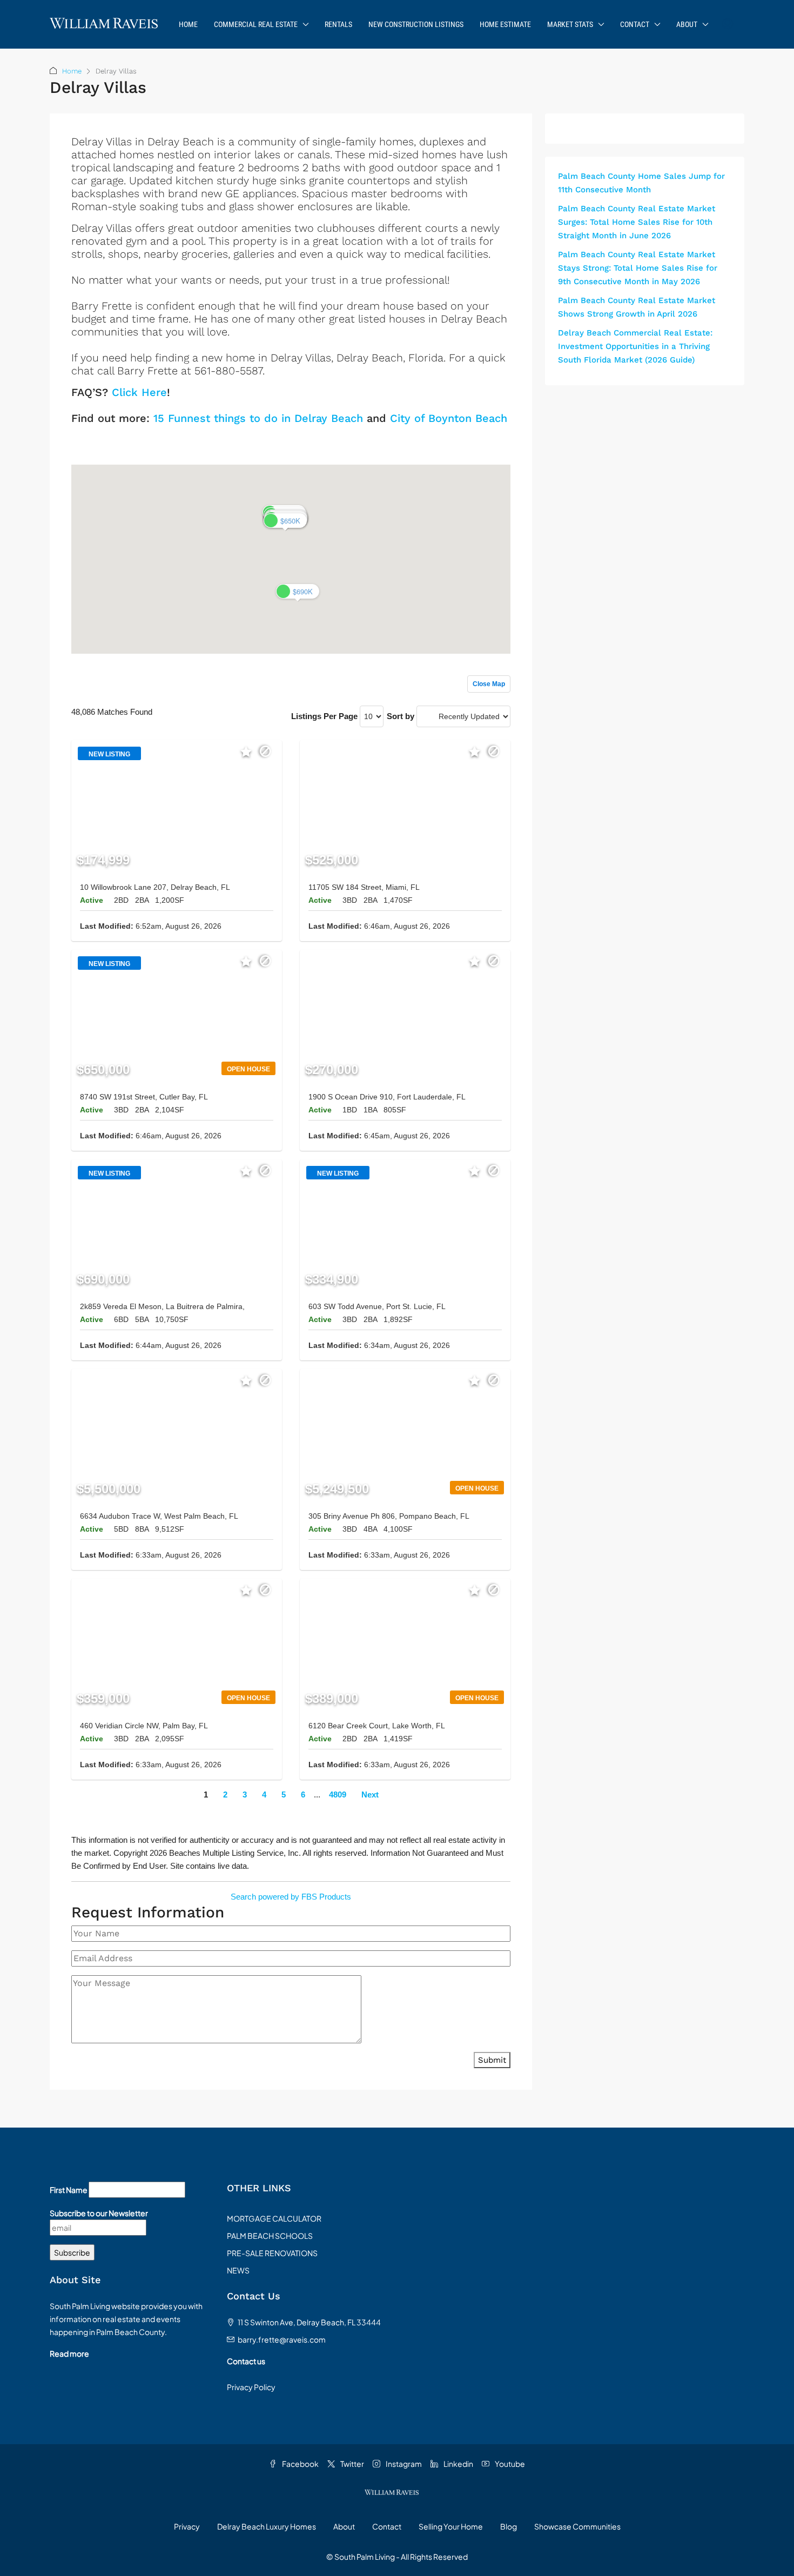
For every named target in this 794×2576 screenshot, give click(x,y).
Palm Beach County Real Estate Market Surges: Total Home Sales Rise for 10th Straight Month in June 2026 (637, 222)
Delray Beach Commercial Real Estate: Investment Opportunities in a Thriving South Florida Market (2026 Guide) (635, 346)
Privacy (187, 2526)
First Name (69, 2190)
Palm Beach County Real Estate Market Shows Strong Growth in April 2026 (637, 307)
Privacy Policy (251, 2387)
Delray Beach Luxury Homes (267, 2526)
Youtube (509, 2464)
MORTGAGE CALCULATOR (274, 2218)
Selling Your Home (451, 2526)
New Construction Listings (416, 24)
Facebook (300, 2464)
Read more (69, 2353)
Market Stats (570, 24)
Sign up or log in (481, 442)
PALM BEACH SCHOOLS (270, 2236)
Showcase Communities (577, 2526)
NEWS (238, 2270)
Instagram (403, 2464)
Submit (492, 2060)
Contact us (246, 2361)
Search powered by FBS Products (291, 1897)
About (687, 24)
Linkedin (458, 2464)
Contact (635, 24)
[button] (285, 521)
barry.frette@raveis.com (282, 2339)
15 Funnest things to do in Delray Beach (258, 418)
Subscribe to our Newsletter (99, 2213)
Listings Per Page (324, 716)
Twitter (352, 2464)
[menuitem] (728, 24)
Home (188, 24)
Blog (509, 2526)
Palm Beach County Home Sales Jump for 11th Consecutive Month (641, 183)
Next (370, 1795)
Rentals (338, 24)
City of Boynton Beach (449, 418)
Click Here (139, 392)
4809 (338, 1795)
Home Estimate (505, 24)
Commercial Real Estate (256, 24)
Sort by (401, 716)
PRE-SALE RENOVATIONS (272, 2253)
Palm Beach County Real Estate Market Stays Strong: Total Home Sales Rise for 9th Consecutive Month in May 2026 (638, 268)
